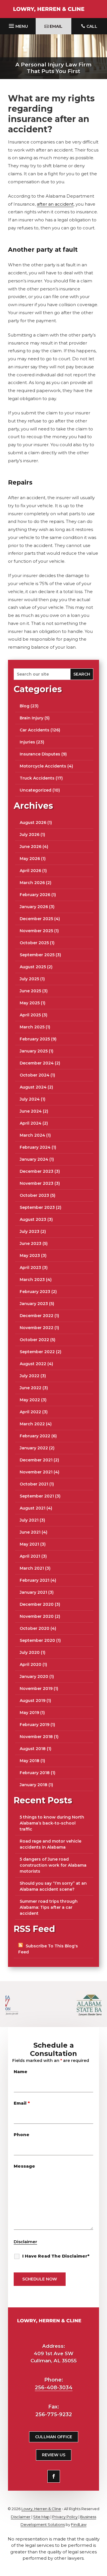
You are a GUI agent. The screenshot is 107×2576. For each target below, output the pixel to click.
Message (24, 2166)
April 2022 (30, 1412)
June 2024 (31, 1111)
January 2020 (34, 1676)
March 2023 (32, 1280)
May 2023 (30, 1255)
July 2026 (30, 835)
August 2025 (33, 967)
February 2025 (35, 1039)
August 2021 (33, 1508)
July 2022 (30, 1376)
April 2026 (30, 871)
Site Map (41, 2517)
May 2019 (29, 1713)
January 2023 (34, 1304)
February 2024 (35, 1147)
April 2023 (30, 1268)
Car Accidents (35, 730)
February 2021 (35, 1580)
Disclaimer (25, 2242)
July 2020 (30, 1652)
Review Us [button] (54, 2455)
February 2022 (35, 1436)
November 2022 (37, 1328)
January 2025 (34, 1051)
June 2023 (31, 1243)
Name (21, 2072)
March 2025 (32, 1027)
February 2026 (35, 895)
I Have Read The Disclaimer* (56, 2256)
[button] (18, 25)
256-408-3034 (54, 2388)
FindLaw (79, 2524)
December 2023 (37, 1171)
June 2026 (31, 847)
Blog (25, 706)
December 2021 (36, 1460)
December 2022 (37, 1316)
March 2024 (32, 1135)
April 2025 (30, 1015)
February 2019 (35, 1725)
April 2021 (30, 1556)
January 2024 (34, 1159)
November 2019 (36, 1689)
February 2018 (35, 1773)
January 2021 (33, 1592)
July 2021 (29, 1520)
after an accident (55, 204)
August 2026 (33, 822)
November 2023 (37, 1183)
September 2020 (37, 1640)
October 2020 (35, 1628)
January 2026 (34, 907)
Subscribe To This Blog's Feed (48, 1949)
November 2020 (37, 1616)
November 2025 (36, 931)
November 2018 (36, 1737)
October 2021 (34, 1484)
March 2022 (32, 1424)
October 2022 (34, 1340)
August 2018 (33, 1749)
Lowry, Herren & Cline (41, 2509)
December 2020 (37, 1604)
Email (22, 2103)
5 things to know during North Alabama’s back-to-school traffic (52, 1823)
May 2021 (29, 1544)
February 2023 (35, 1292)
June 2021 (30, 1532)
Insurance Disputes (40, 754)
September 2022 (37, 1352)
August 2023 (33, 1219)
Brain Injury (32, 718)
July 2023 (30, 1231)
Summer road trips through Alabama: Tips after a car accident (49, 1907)
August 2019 (33, 1701)
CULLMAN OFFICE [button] (54, 2437)
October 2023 (34, 1195)
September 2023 (37, 1207)
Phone (22, 2135)
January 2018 (34, 1785)
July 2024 (30, 1099)
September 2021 (37, 1496)
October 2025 (34, 943)
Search (82, 674)
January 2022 (34, 1448)
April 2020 (31, 1664)
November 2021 (36, 1472)
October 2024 (35, 1075)
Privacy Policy (65, 2517)
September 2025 (37, 955)
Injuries (27, 742)
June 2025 (30, 991)
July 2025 (29, 979)
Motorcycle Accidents (43, 766)
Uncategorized (36, 790)
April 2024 (31, 1123)
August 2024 (33, 1087)
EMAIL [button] (56, 26)
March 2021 (32, 1568)
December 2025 (36, 919)
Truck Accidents (37, 778)
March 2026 (32, 883)
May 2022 (30, 1400)
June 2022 (31, 1388)
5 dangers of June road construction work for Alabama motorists (53, 1865)
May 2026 (30, 859)
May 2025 (30, 1003)
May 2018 (30, 1761)
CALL (92, 26)
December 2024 (37, 1063)
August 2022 (33, 1364)
